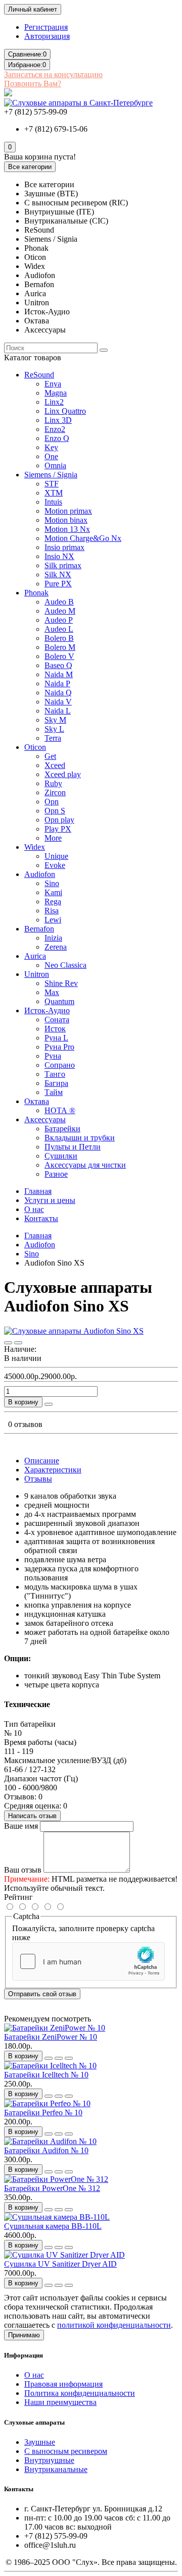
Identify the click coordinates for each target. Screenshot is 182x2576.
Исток (55, 1029)
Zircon (55, 792)
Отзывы (38, 1479)
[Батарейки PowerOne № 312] (56, 2179)
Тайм (54, 1092)
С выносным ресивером (66, 2451)
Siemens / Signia (51, 475)
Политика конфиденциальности (80, 2393)
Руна (53, 1056)
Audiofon (40, 874)
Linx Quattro (65, 411)
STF (52, 484)
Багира (56, 1083)
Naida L (58, 711)
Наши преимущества (60, 2402)
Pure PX (58, 584)
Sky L (54, 729)
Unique (56, 856)
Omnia (55, 465)
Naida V (58, 702)
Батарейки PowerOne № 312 (52, 2188)
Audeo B (59, 602)
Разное (56, 1174)
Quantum (59, 1001)
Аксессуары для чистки (85, 1165)
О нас (34, 1209)
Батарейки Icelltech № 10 (46, 2075)
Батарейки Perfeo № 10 (43, 2113)
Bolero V (59, 656)
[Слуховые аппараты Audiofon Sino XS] (74, 1331)
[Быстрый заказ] (49, 1404)
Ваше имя (21, 1826)
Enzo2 (55, 429)
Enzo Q (57, 438)
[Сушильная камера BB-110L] (57, 2217)
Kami (53, 892)
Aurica (35, 956)
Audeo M (60, 611)
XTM (54, 493)
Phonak (36, 593)
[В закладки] (8, 1343)
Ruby (53, 783)
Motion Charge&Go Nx (83, 538)
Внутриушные (49, 2460)
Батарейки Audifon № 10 (46, 2150)
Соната (57, 1020)
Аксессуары (45, 1119)
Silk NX (58, 574)
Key (51, 447)
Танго (55, 1074)
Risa (52, 911)
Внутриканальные (56, 2469)
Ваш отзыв (23, 1870)
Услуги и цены (50, 1200)
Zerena (56, 947)
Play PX (58, 829)
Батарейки (62, 1129)
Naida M (59, 674)
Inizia (53, 938)
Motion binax (66, 520)
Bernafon (39, 929)
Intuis (53, 502)
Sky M (55, 720)
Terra (53, 738)
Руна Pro (59, 1047)
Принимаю (24, 2335)
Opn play (59, 820)
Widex (35, 847)
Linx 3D (58, 420)
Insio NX (59, 556)
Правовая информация (63, 2384)
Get (50, 756)
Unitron (37, 974)
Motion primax (68, 511)
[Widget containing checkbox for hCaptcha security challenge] (88, 1961)
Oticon (35, 747)
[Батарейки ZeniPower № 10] (55, 2028)
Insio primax (64, 547)
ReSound (39, 375)
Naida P (57, 683)
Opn (52, 802)
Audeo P (59, 620)
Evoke (55, 865)
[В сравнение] (18, 1343)
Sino (52, 883)
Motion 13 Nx (67, 529)
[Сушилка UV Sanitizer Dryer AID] (64, 2255)
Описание (42, 1461)
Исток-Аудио (47, 1010)
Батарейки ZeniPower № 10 (51, 2037)
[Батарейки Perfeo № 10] (47, 2103)
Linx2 (54, 402)
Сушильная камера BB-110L (53, 2226)
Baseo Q (58, 665)
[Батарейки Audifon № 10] (50, 2141)
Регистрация (46, 27)
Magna (56, 393)
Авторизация (47, 36)
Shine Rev (61, 983)
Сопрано (60, 1065)
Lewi (53, 920)
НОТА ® (60, 1110)
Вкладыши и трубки (80, 1138)
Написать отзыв (32, 1816)
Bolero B (59, 638)
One (51, 456)
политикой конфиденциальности (114, 2325)
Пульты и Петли (73, 1147)
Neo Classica (65, 965)
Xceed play (63, 774)
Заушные (40, 2442)
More (53, 838)
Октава (37, 1101)
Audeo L (59, 629)
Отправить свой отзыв (42, 1994)
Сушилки (61, 1156)
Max (52, 992)
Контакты (41, 1218)
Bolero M (60, 647)
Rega (53, 901)
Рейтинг (18, 1897)
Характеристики (53, 1470)
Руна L (56, 1038)
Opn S (55, 811)
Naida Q (58, 693)
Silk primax (63, 565)
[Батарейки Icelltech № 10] (50, 2066)
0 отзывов (25, 1424)
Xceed (55, 765)
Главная (38, 1191)
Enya (53, 384)
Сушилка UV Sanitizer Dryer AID (60, 2264)
